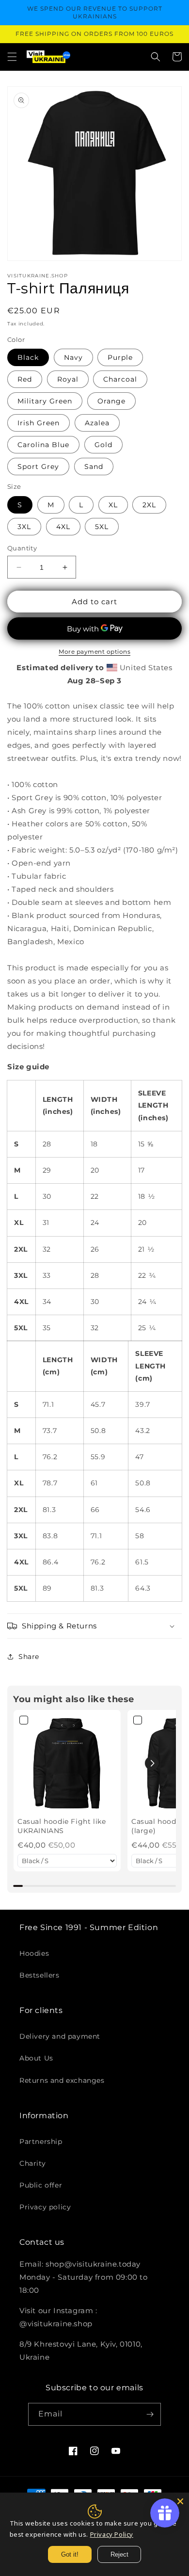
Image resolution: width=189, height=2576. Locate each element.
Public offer (41, 2185)
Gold (103, 445)
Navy (73, 357)
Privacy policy (45, 2207)
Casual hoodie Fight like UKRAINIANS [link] (62, 1826)
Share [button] (29, 1657)
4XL (63, 527)
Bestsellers (39, 1975)
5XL (102, 527)
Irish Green (39, 423)
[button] (12, 57)
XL (113, 505)
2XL (149, 505)
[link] (67, 1763)
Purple (120, 357)
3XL (24, 527)
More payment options (94, 652)
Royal (68, 379)
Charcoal (120, 379)
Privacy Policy (112, 2534)
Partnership (41, 2141)
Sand (94, 467)
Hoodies (34, 1953)
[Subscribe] (150, 2414)
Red (25, 379)
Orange (111, 401)
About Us (36, 2058)
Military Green (45, 401)
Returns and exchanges (62, 2080)
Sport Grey (38, 467)
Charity (32, 2163)
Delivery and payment (60, 2036)
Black (28, 357)
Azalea (97, 423)
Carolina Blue (43, 445)
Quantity (22, 548)
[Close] (180, 2501)
